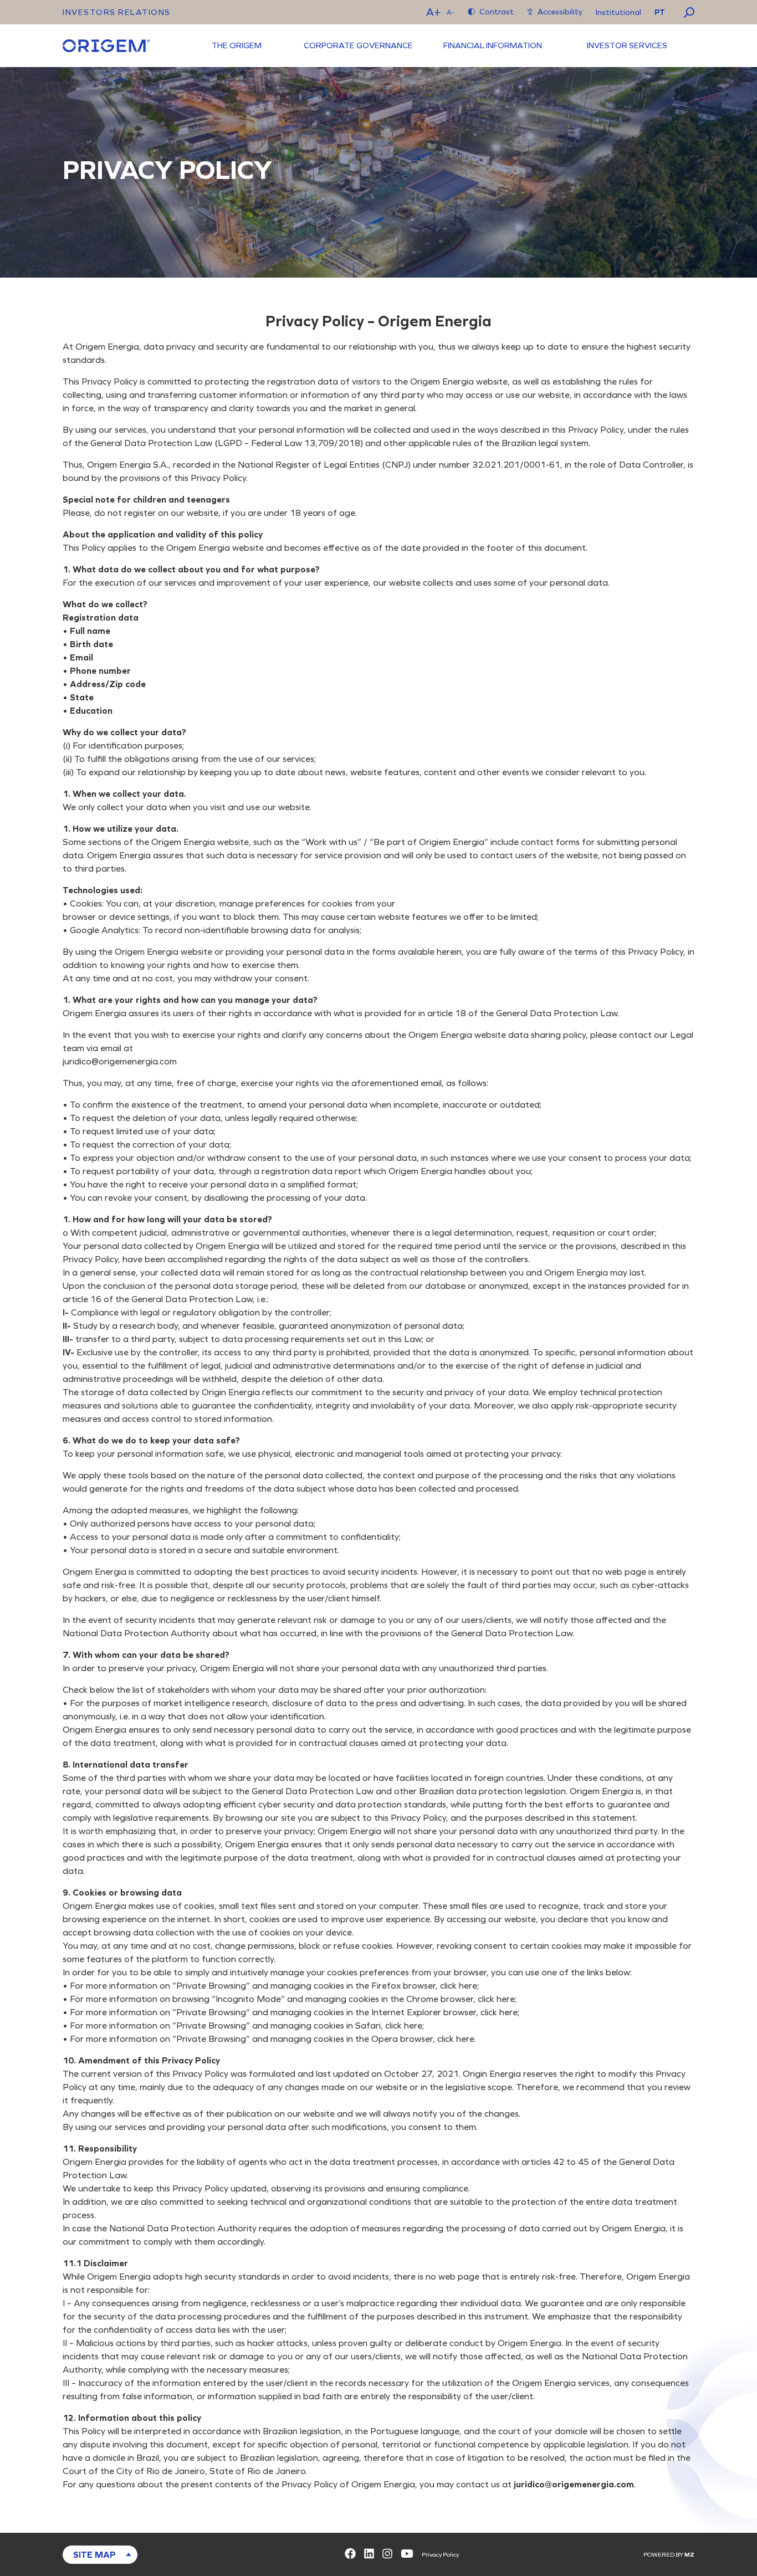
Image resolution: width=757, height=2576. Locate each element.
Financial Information (493, 45)
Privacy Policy (440, 2555)
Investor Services (627, 45)
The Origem (237, 45)
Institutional (618, 12)
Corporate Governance (358, 45)
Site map (94, 2555)
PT (660, 12)
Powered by (669, 2555)
